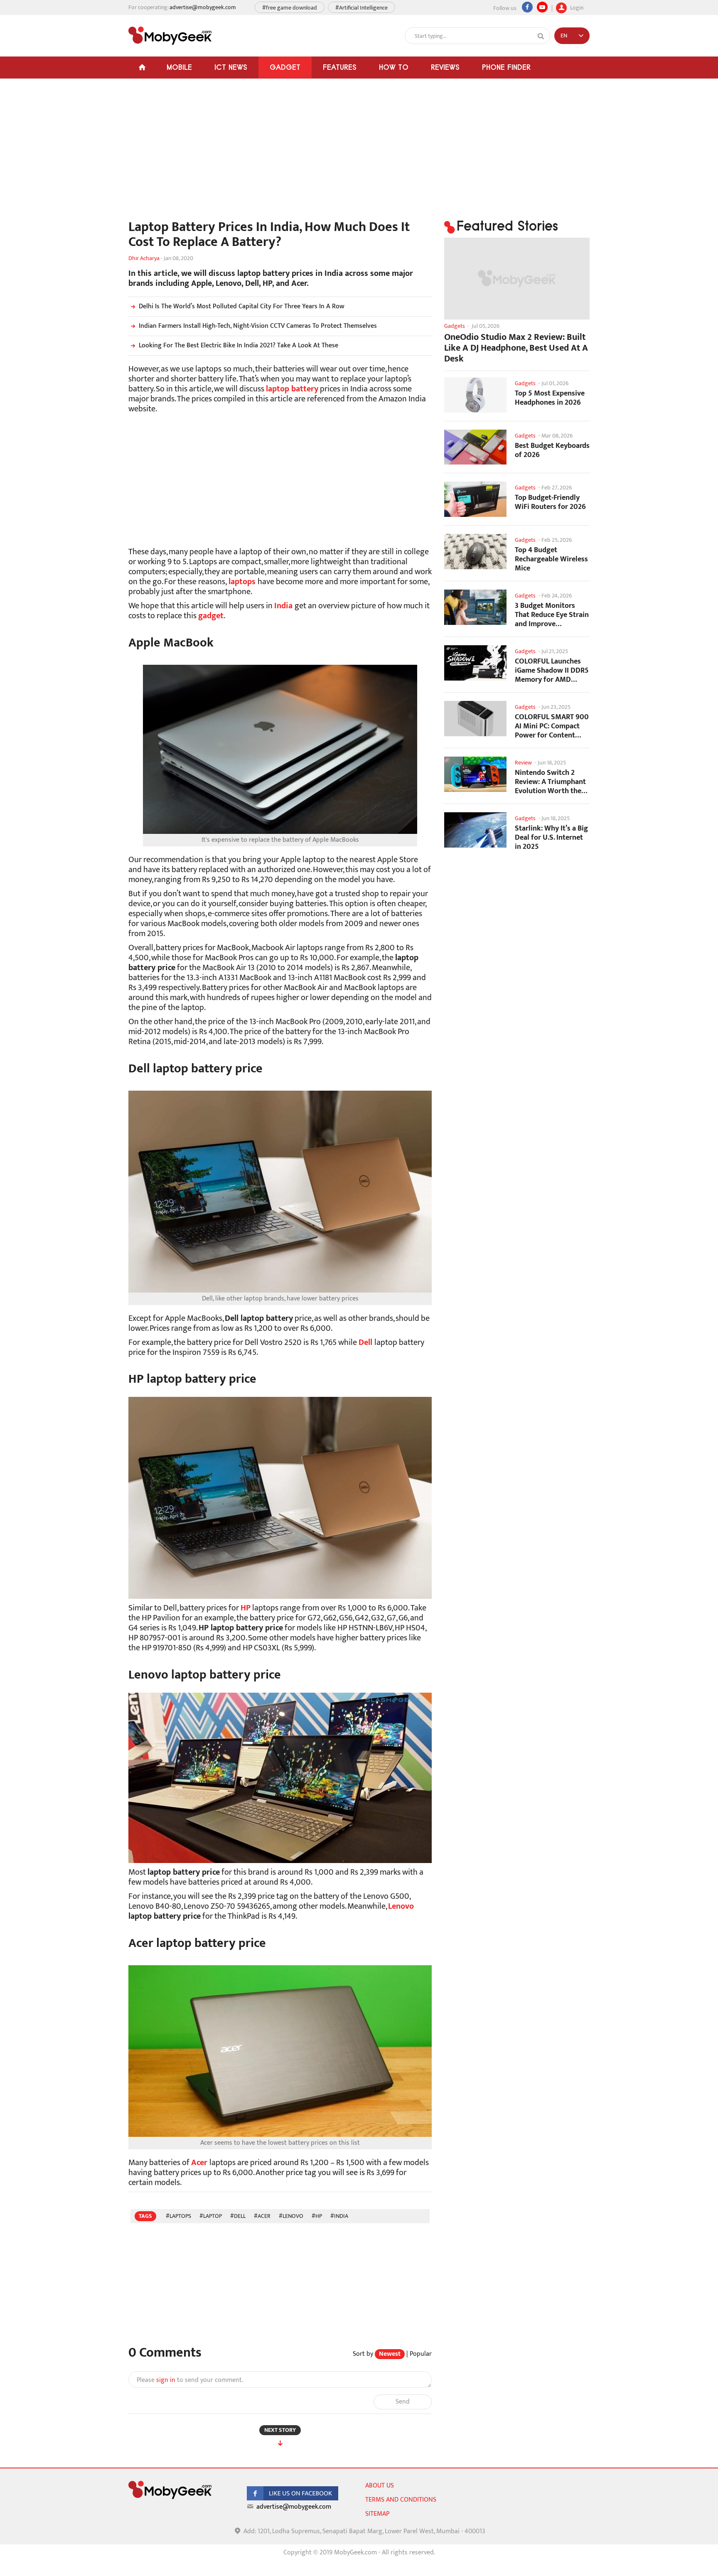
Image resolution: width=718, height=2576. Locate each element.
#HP (317, 2216)
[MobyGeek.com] (170, 36)
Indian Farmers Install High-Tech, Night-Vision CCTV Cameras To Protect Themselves (258, 326)
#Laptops (178, 2216)
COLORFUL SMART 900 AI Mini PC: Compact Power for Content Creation (552, 726)
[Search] (541, 36)
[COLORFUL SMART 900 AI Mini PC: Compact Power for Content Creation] (475, 719)
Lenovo (401, 1906)
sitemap (377, 2514)
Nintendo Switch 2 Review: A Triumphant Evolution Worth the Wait (550, 782)
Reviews (445, 67)
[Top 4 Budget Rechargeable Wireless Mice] (475, 552)
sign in (166, 2380)
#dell (238, 2216)
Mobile (179, 67)
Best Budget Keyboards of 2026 (552, 450)
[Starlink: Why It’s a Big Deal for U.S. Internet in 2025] (475, 830)
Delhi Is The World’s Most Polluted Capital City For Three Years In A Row (242, 306)
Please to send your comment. (190, 2380)
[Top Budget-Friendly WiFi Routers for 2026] (475, 499)
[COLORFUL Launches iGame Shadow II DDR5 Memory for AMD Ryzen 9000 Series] (475, 663)
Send (403, 2402)
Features (340, 67)
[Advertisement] (280, 153)
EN (564, 36)
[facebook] (293, 2499)
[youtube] (542, 7)
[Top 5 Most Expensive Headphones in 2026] (475, 395)
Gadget (285, 67)
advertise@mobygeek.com (203, 7)
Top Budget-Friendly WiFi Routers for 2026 (550, 502)
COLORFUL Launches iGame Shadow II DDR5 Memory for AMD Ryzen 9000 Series (552, 670)
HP (246, 1608)
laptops (242, 582)
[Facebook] (527, 7)
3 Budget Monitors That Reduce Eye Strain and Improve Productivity (552, 615)
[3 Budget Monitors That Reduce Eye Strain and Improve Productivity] (475, 607)
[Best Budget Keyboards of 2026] (475, 447)
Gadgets (455, 326)
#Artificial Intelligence (361, 8)
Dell (365, 1342)
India (283, 606)
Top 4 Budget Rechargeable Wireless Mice (551, 559)
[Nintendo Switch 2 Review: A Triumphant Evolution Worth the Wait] (475, 774)
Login (576, 7)
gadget (211, 616)
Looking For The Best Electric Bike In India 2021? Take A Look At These (239, 345)
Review (523, 763)
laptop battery (292, 389)
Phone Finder (506, 67)
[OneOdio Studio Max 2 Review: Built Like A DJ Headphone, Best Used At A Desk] (517, 279)
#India (339, 2216)
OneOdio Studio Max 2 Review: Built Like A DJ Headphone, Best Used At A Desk (516, 348)
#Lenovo (291, 2216)
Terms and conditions (401, 2500)
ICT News (231, 67)
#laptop (211, 2216)
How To (394, 67)
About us (380, 2486)
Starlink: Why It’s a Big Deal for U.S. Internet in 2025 (551, 837)
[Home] (142, 68)
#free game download (290, 8)
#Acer (262, 2216)
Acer (199, 2163)
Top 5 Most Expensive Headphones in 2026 (550, 398)
